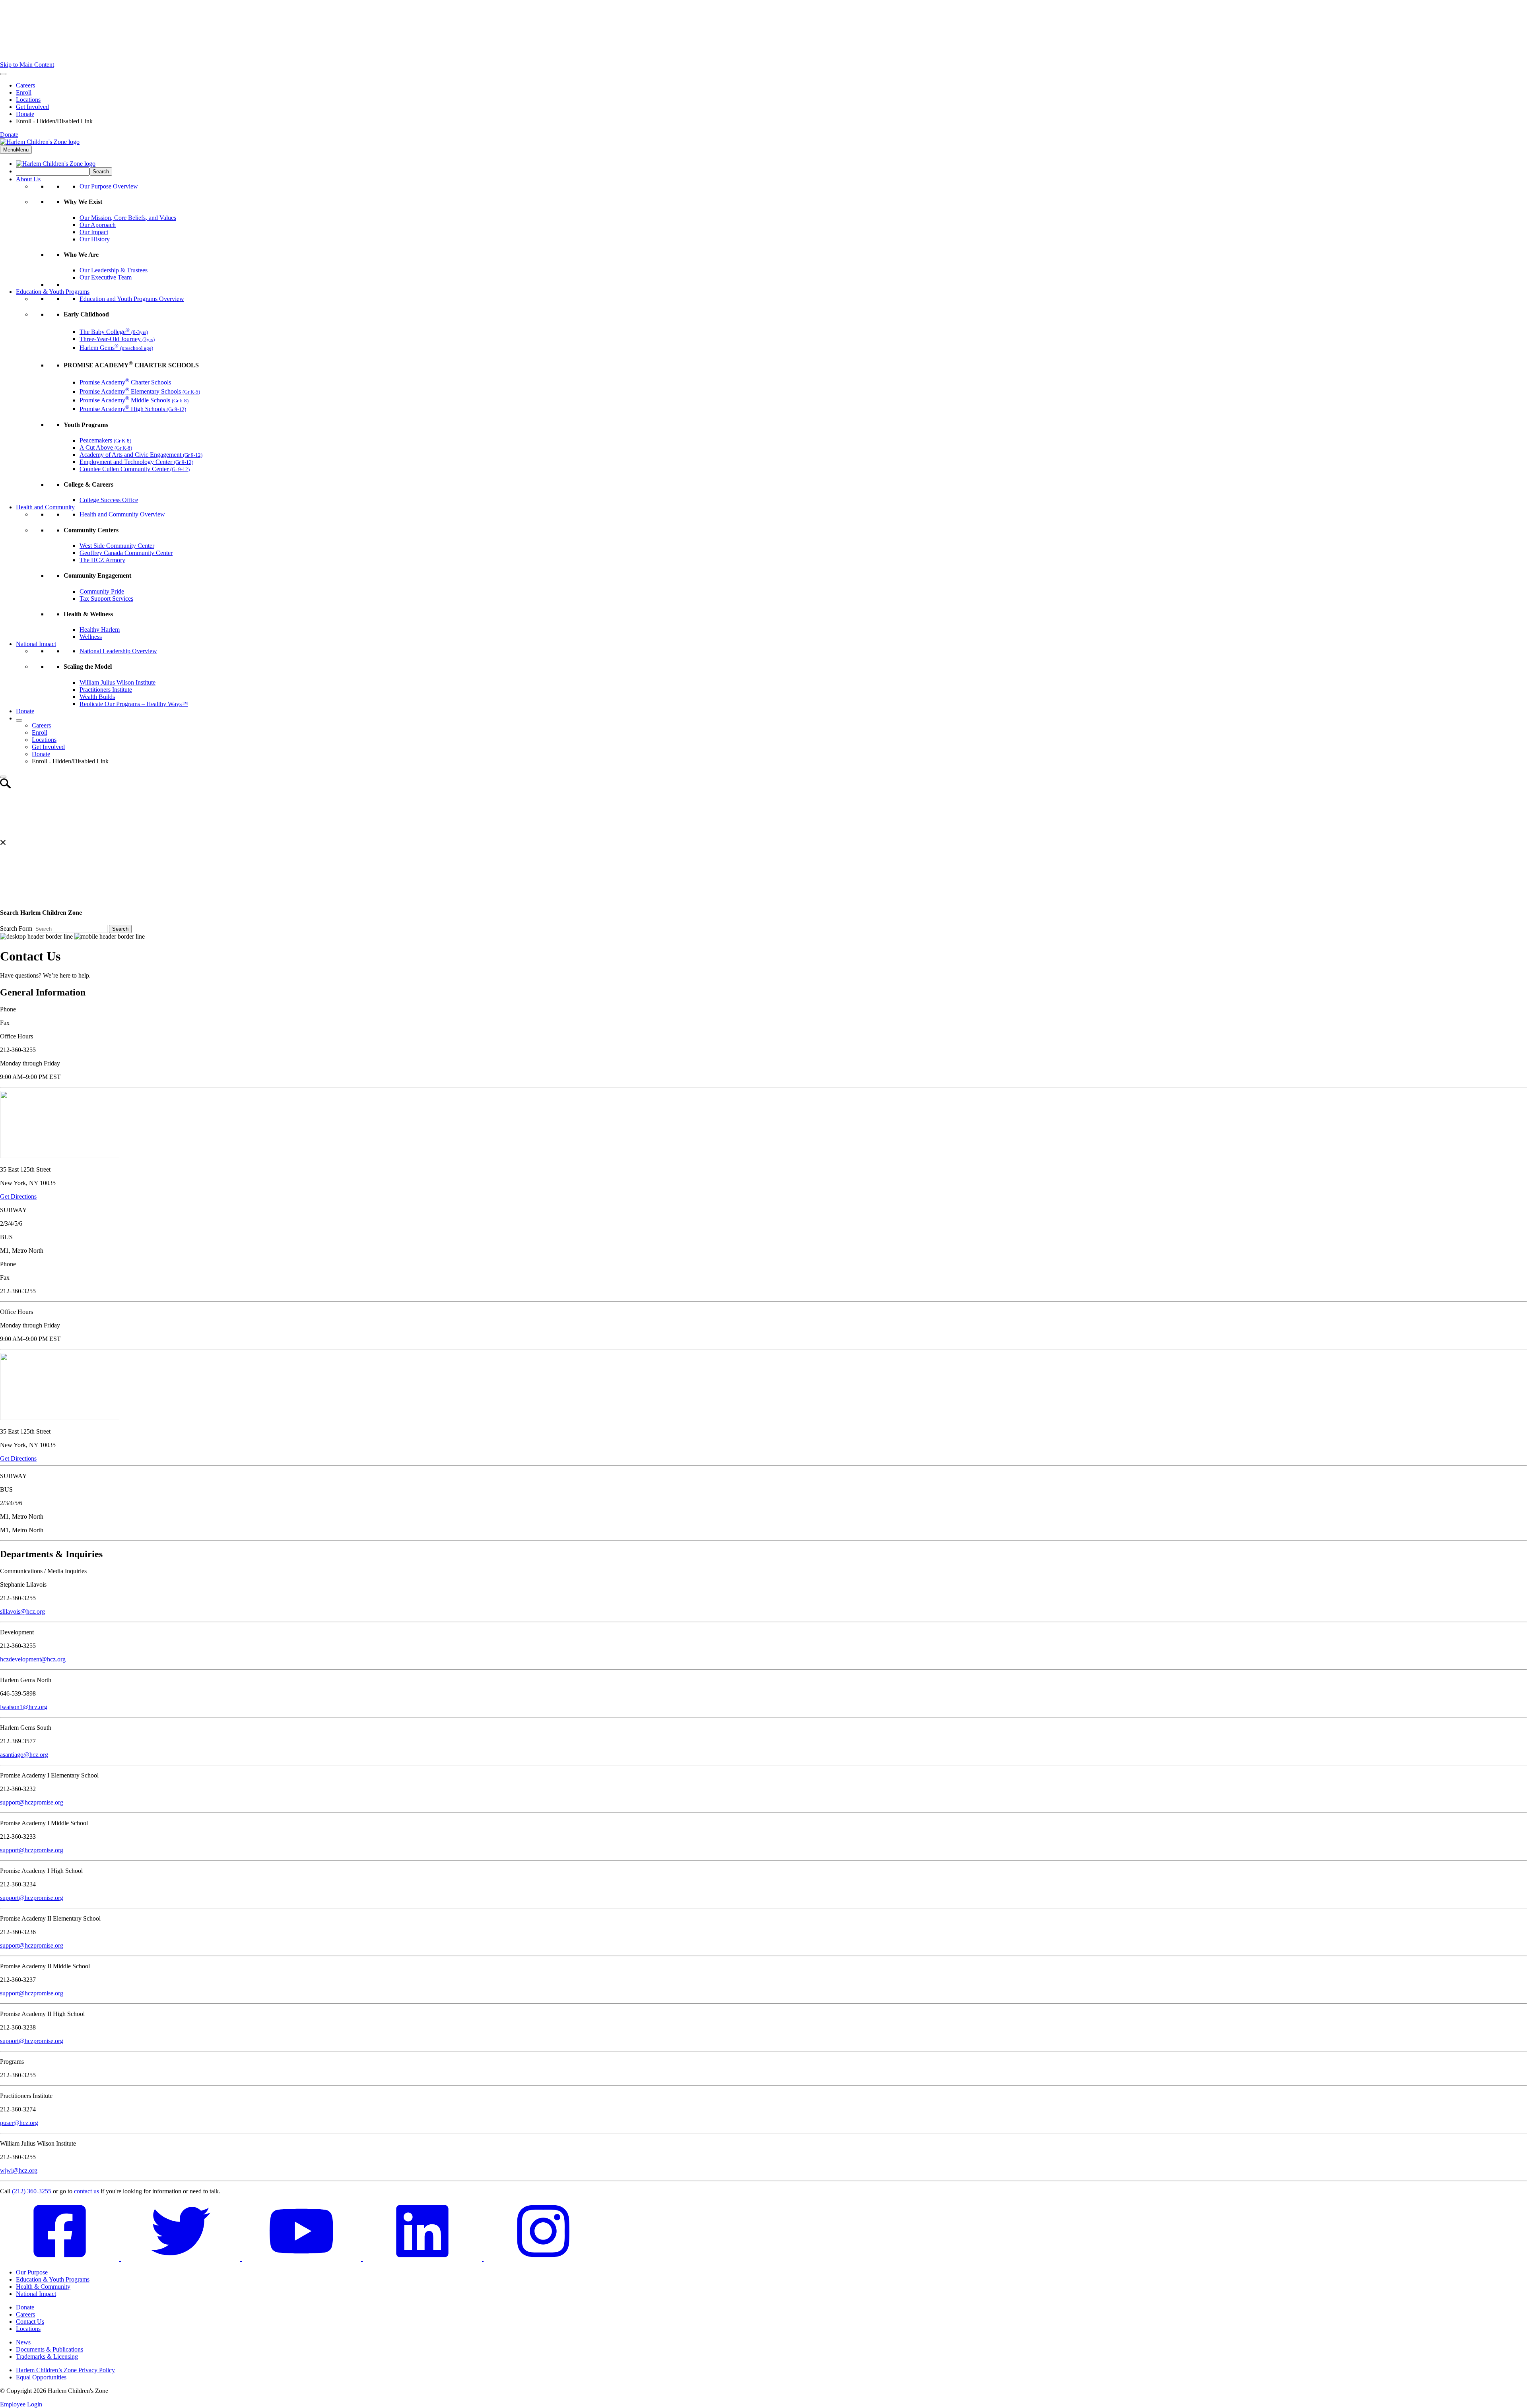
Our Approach (98, 225)
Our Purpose (32, 2272)
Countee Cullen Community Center (135, 469)
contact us (86, 2191)
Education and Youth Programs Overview (132, 299)
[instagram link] (543, 2259)
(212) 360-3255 (32, 2191)
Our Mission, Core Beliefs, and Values (128, 218)
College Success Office (109, 500)
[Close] (3, 777)
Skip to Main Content (27, 65)
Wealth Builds (97, 697)
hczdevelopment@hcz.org (33, 1659)
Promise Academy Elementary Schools (140, 391)
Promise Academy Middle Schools (134, 400)
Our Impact (94, 232)
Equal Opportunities (41, 2377)
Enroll (24, 92)
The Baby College (114, 332)
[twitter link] (181, 2259)
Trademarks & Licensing (47, 2357)
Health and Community (45, 507)
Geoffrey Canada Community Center (126, 553)
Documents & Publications (50, 2349)
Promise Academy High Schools (133, 409)
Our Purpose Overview (109, 186)
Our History (95, 239)
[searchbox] (53, 172)
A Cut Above (106, 447)
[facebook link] (60, 2259)
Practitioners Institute (106, 690)
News (23, 2342)
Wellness (91, 637)
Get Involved (32, 107)
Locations (28, 100)
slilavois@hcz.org (22, 1611)
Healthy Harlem (100, 630)
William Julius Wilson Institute (118, 682)
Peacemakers (105, 440)
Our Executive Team (106, 277)
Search (120, 929)
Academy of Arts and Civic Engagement (141, 455)
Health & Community (43, 2287)
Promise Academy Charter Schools (125, 382)
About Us (28, 179)
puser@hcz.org (19, 2123)
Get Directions (18, 1196)
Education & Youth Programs (53, 292)
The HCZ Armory (102, 560)
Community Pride (102, 591)
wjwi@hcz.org (19, 2170)
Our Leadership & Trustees (114, 270)
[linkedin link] (423, 2259)
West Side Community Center (117, 546)
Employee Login (21, 2404)
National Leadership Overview (118, 651)
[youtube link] (302, 2259)
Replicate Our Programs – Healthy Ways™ (134, 704)
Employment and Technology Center (136, 462)
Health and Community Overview (122, 514)
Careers (25, 85)
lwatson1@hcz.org (24, 1707)
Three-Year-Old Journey (117, 339)
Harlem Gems (116, 348)
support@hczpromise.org (32, 1802)
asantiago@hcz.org (24, 1755)
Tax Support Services (106, 599)
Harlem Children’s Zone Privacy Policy (65, 2370)
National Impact (36, 644)
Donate (25, 114)
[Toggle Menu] (3, 74)
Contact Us (30, 2322)
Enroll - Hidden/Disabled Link (54, 121)
